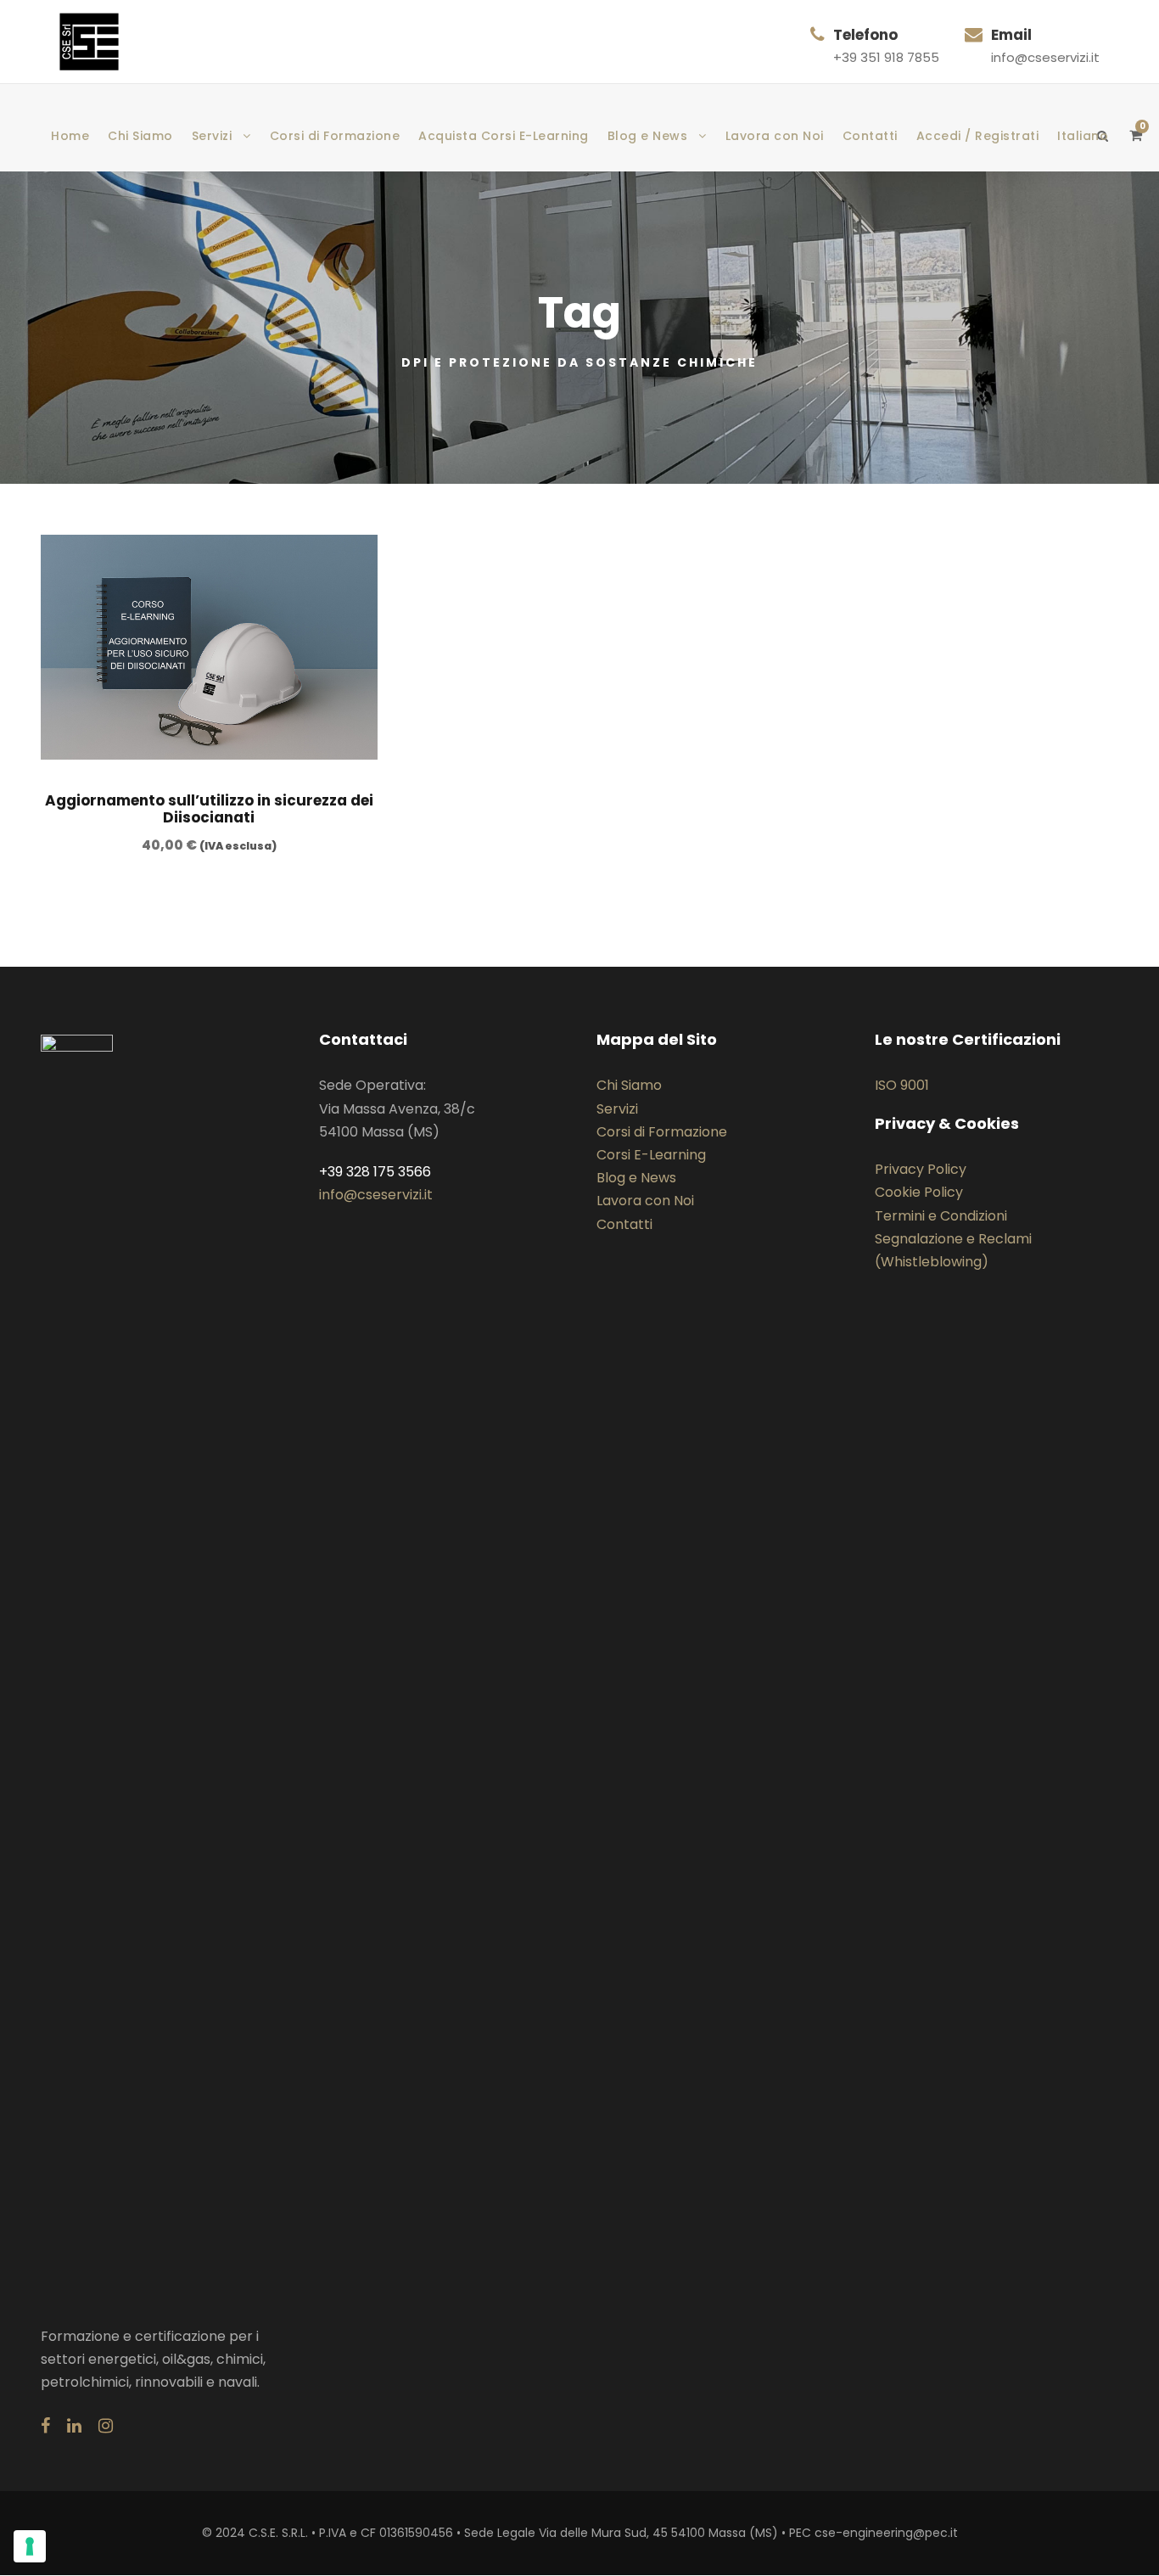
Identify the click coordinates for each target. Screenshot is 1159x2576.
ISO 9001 (902, 1085)
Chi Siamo (140, 136)
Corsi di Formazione (335, 136)
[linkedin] (74, 2426)
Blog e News (648, 136)
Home (70, 136)
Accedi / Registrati (978, 136)
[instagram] (106, 2426)
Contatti (870, 136)
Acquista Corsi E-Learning (504, 136)
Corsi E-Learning (651, 1155)
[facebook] (45, 2426)
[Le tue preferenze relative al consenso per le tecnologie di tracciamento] (30, 2546)
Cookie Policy (919, 1192)
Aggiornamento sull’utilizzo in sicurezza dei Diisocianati (209, 809)
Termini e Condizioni (941, 1216)
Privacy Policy (921, 1169)
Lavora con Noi (775, 136)
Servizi (212, 136)
